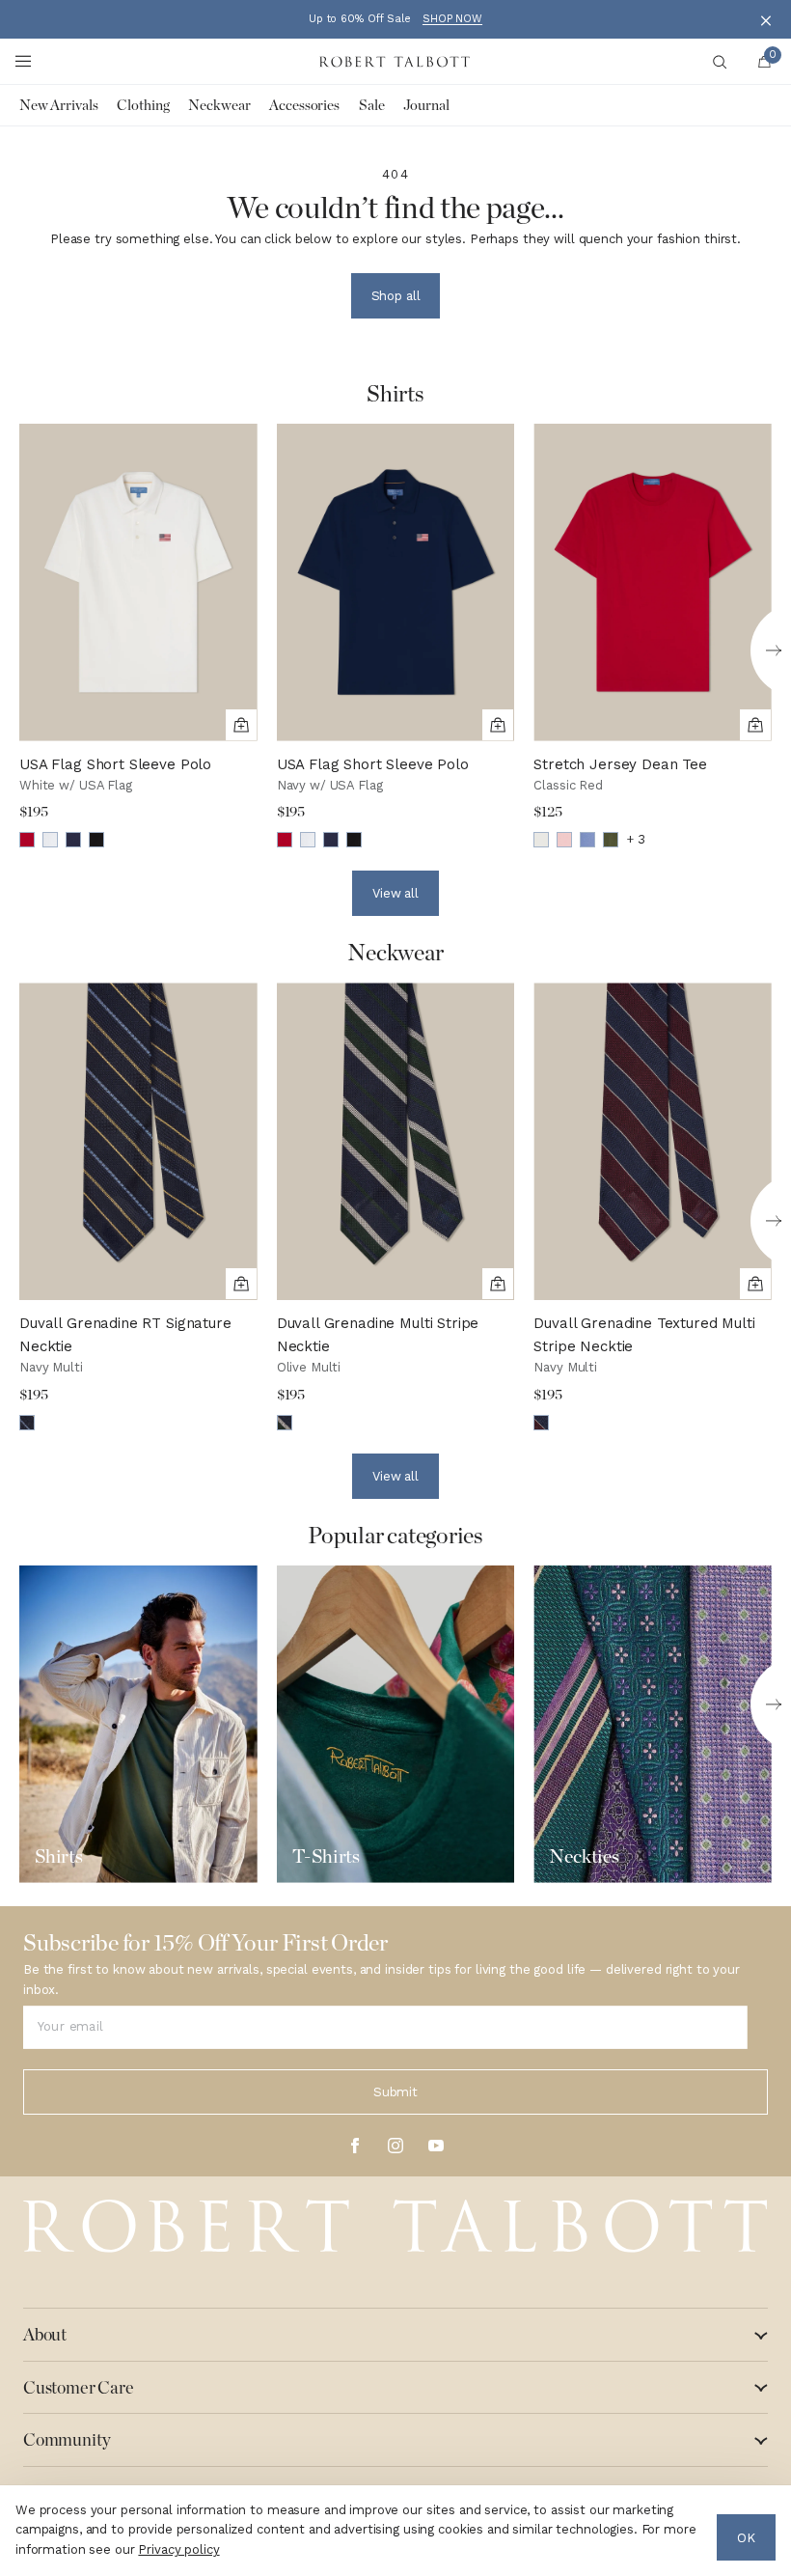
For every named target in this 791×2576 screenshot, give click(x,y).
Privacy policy (178, 2549)
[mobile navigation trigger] (23, 62)
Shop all (396, 296)
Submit (395, 2092)
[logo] (395, 2227)
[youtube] (436, 2146)
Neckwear (219, 105)
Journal (426, 105)
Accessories (304, 105)
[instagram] (395, 2146)
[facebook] (355, 2146)
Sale (371, 105)
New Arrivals (58, 105)
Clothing (143, 105)
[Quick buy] (241, 725)
